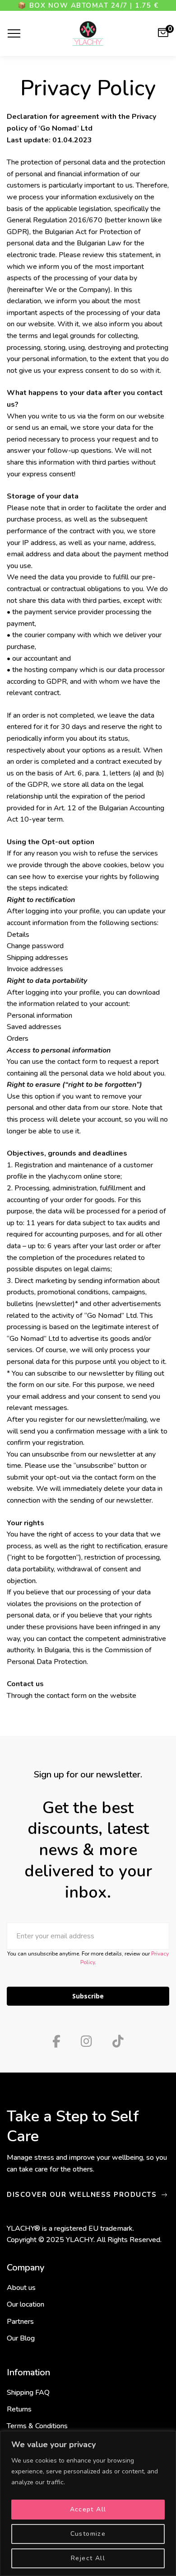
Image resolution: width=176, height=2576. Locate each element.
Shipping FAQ (28, 2393)
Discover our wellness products (83, 2195)
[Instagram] (86, 2041)
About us (21, 2288)
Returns (19, 2409)
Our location (25, 2304)
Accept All (88, 2509)
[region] (88, 2503)
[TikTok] (118, 2041)
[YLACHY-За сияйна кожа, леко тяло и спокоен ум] (88, 33)
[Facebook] (56, 2041)
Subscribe (88, 1996)
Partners (20, 2322)
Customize (88, 2534)
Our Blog (21, 2338)
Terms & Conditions (37, 2426)
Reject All (88, 2558)
